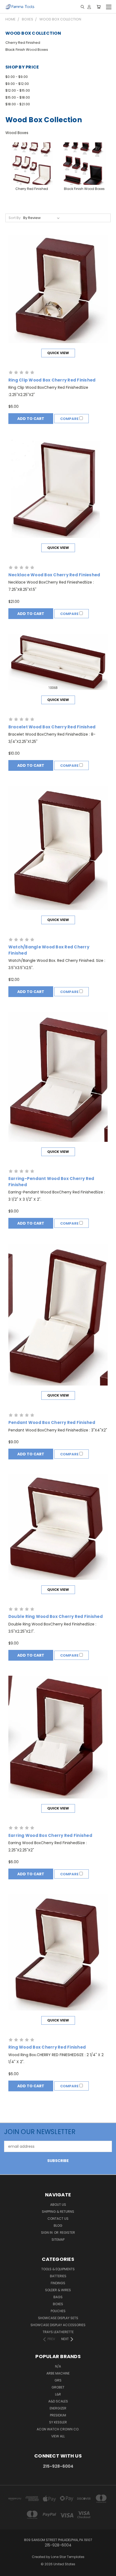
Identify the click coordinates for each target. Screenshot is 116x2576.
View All (58, 2436)
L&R (58, 2394)
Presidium (58, 2415)
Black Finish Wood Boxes (27, 50)
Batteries (58, 2276)
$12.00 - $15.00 (18, 90)
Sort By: (15, 218)
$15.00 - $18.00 (18, 97)
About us (58, 2205)
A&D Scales (58, 2401)
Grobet (58, 2387)
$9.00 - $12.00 (17, 84)
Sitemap (58, 2239)
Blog (58, 2226)
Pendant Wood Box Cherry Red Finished (52, 1422)
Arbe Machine (58, 2373)
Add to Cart (31, 419)
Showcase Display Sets (58, 2318)
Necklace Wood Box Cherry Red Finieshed (54, 575)
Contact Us (58, 2219)
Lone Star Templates (68, 2557)
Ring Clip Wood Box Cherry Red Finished (52, 380)
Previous (8, 2571)
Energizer (58, 2408)
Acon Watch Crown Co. (58, 2429)
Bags (58, 2297)
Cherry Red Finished (23, 43)
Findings (58, 2283)
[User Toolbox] (89, 7)
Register (67, 2233)
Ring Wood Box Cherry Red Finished (47, 2047)
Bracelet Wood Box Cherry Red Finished (52, 727)
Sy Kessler (58, 2422)
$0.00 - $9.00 (17, 77)
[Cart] (99, 7)
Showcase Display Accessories (58, 2325)
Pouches (58, 2311)
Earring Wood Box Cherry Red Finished (50, 1835)
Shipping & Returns (58, 2212)
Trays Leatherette (58, 2332)
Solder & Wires (58, 2290)
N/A (58, 2366)
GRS (58, 2380)
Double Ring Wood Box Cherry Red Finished (56, 1616)
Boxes (58, 2304)
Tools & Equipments (58, 2269)
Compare (70, 419)
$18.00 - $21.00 (18, 104)
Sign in (47, 2233)
